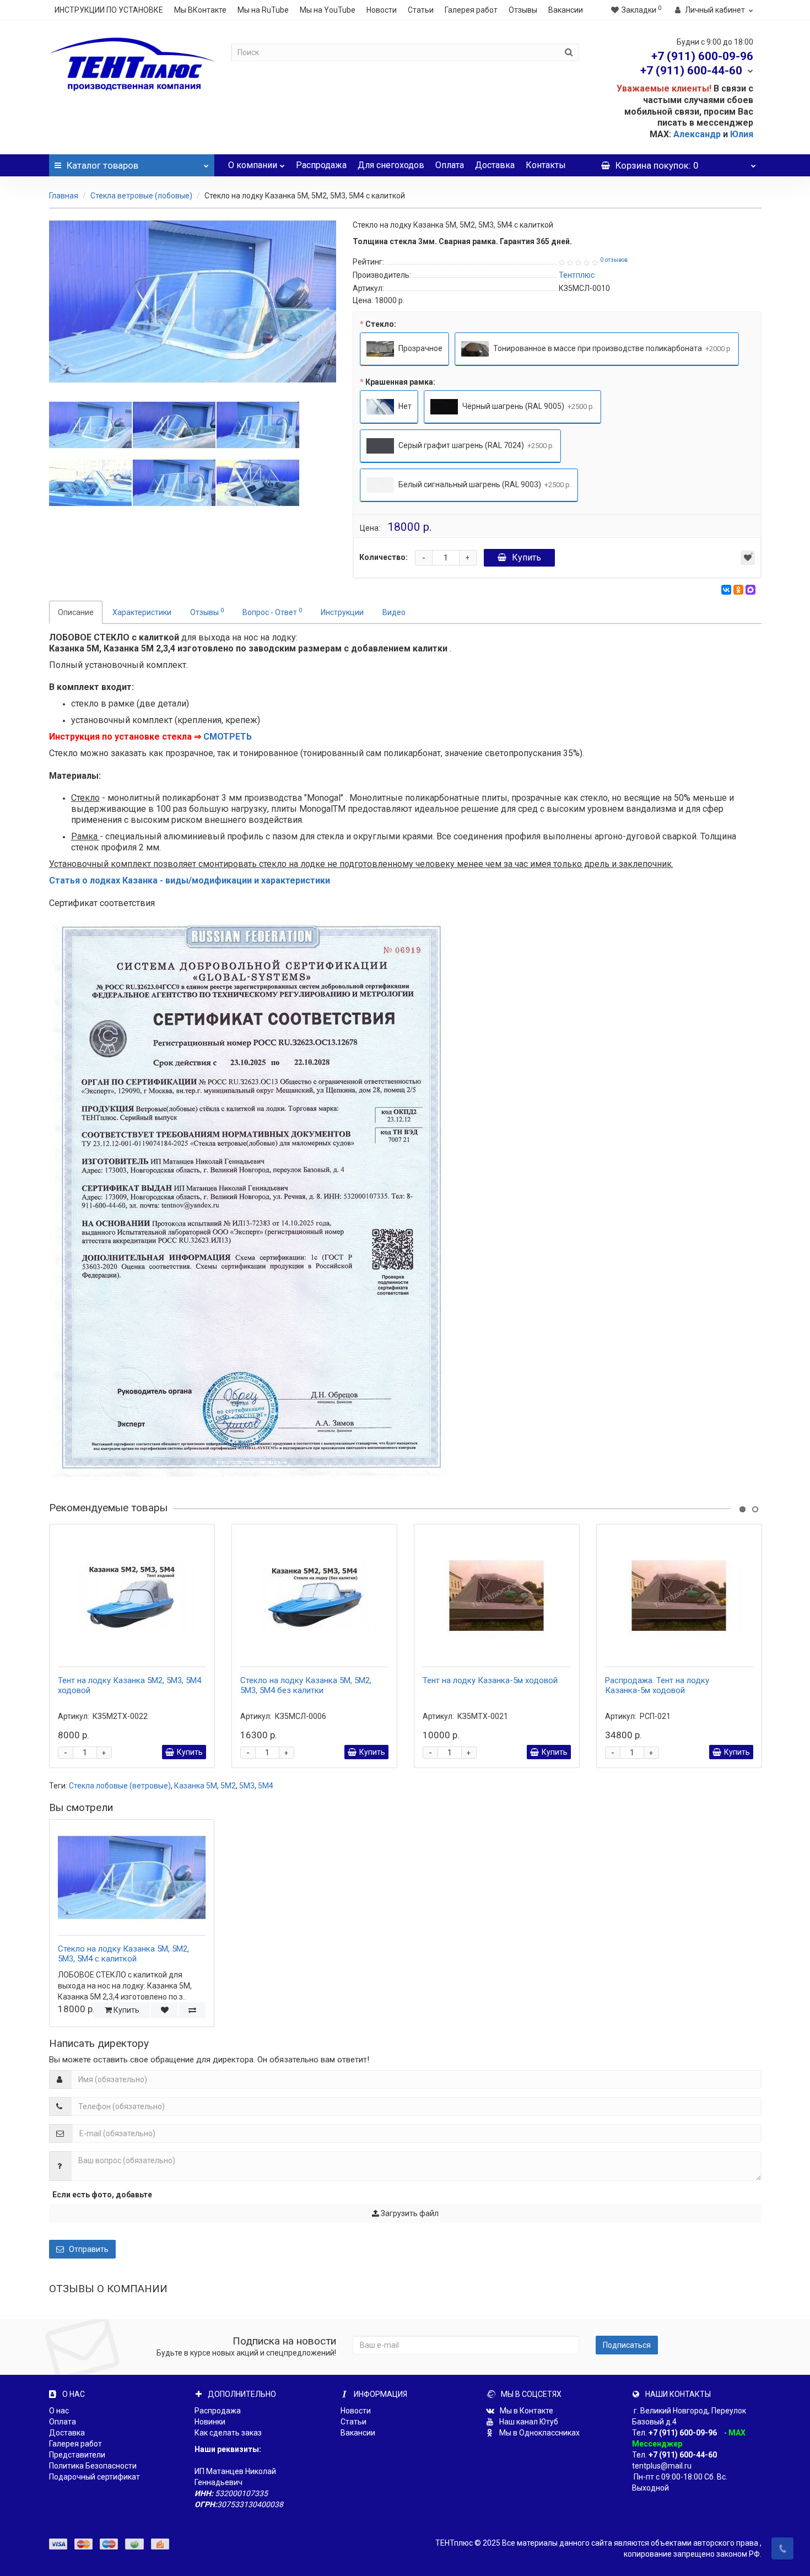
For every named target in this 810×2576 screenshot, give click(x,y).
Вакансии (566, 10)
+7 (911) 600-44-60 (683, 2455)
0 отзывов (614, 260)
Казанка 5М (196, 1786)
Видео (394, 612)
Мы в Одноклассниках (539, 2433)
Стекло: (381, 324)
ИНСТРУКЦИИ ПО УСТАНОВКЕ (109, 10)
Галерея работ (471, 10)
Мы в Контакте (526, 2411)
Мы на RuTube (263, 10)
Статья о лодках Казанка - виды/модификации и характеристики (190, 880)
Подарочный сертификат (94, 2477)
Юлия (742, 134)
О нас (59, 2411)
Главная (64, 196)
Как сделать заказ (228, 2433)
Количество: (384, 557)
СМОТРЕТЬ (228, 737)
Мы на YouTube (328, 10)
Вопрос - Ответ (272, 612)
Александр (697, 134)
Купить (526, 557)
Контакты (546, 165)
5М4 (266, 1786)
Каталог (102, 165)
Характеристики (142, 612)
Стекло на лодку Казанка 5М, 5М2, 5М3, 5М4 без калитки (306, 1685)
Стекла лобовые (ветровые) (120, 1786)
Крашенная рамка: (400, 382)
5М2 (228, 1786)
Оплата (450, 165)
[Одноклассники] (738, 590)
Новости (382, 10)
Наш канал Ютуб (528, 2422)
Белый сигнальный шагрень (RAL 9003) (484, 484)
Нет (404, 406)
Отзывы (523, 10)
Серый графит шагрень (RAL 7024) (476, 445)
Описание (76, 612)
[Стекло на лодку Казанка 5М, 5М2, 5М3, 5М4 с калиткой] (193, 301)
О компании (253, 165)
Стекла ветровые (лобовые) (141, 196)
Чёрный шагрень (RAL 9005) (528, 406)
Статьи (421, 10)
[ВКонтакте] (726, 590)
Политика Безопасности (93, 2466)
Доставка (495, 165)
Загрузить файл (409, 2213)
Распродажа (321, 165)
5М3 (247, 1786)
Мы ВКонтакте (200, 10)
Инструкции (342, 612)
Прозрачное (420, 348)
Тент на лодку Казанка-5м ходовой (490, 1680)
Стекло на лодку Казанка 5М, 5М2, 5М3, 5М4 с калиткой (123, 1954)
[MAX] (750, 590)
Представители (77, 2455)
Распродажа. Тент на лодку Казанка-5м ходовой (657, 1685)
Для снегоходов (391, 165)
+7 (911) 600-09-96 (683, 2433)
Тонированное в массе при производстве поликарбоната (612, 348)
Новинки (210, 2422)
